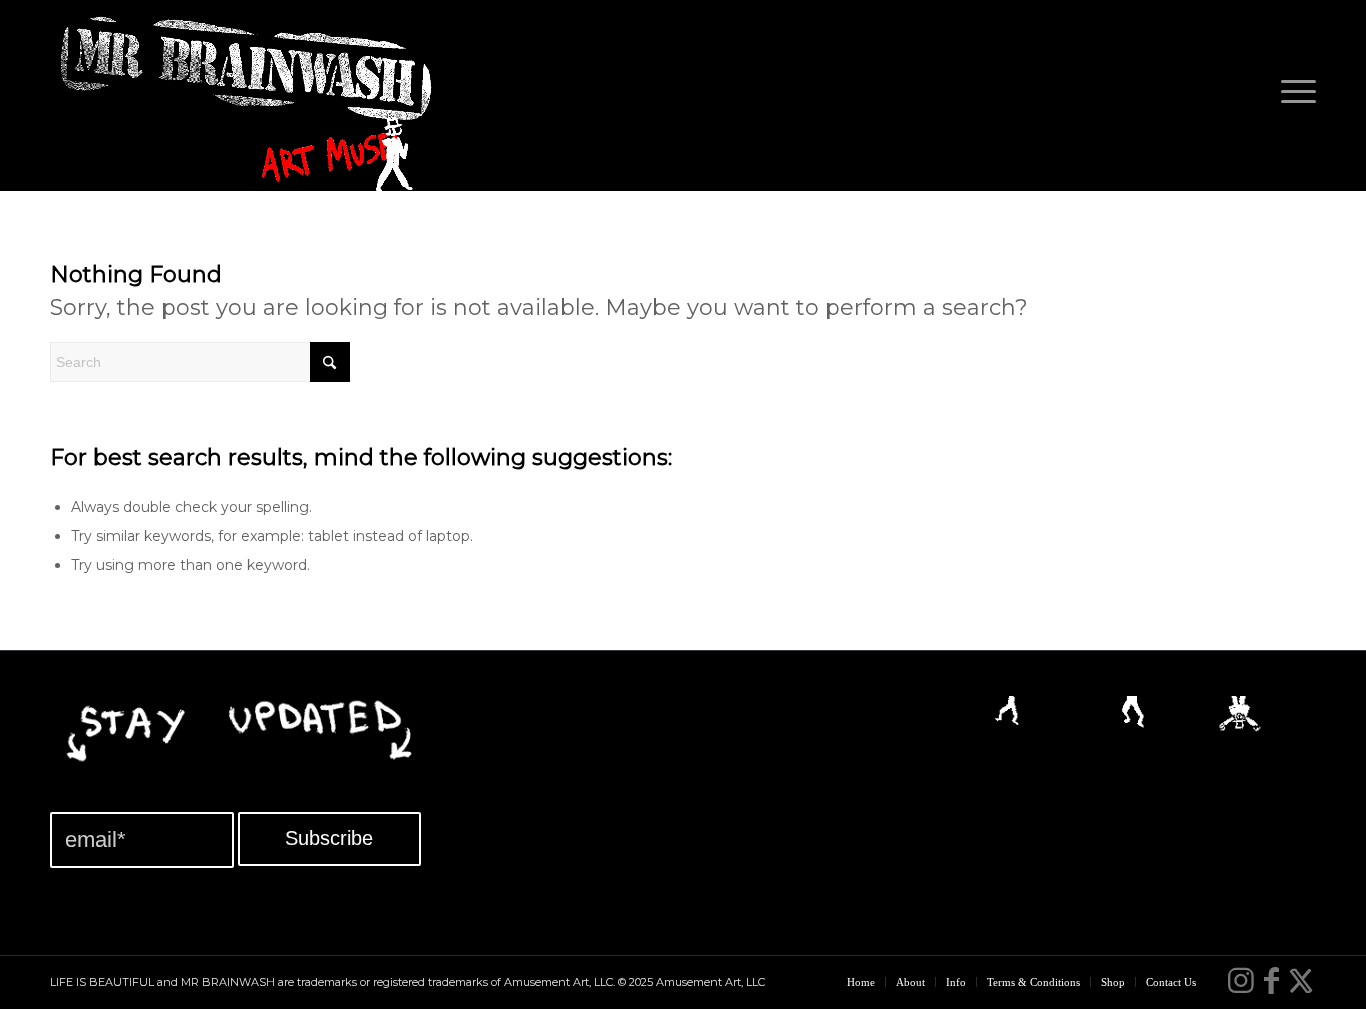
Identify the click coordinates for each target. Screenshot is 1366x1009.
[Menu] (1292, 95)
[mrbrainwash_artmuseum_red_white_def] (250, 105)
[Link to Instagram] (1241, 981)
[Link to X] (1301, 981)
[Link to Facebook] (1271, 981)
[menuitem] (1292, 95)
